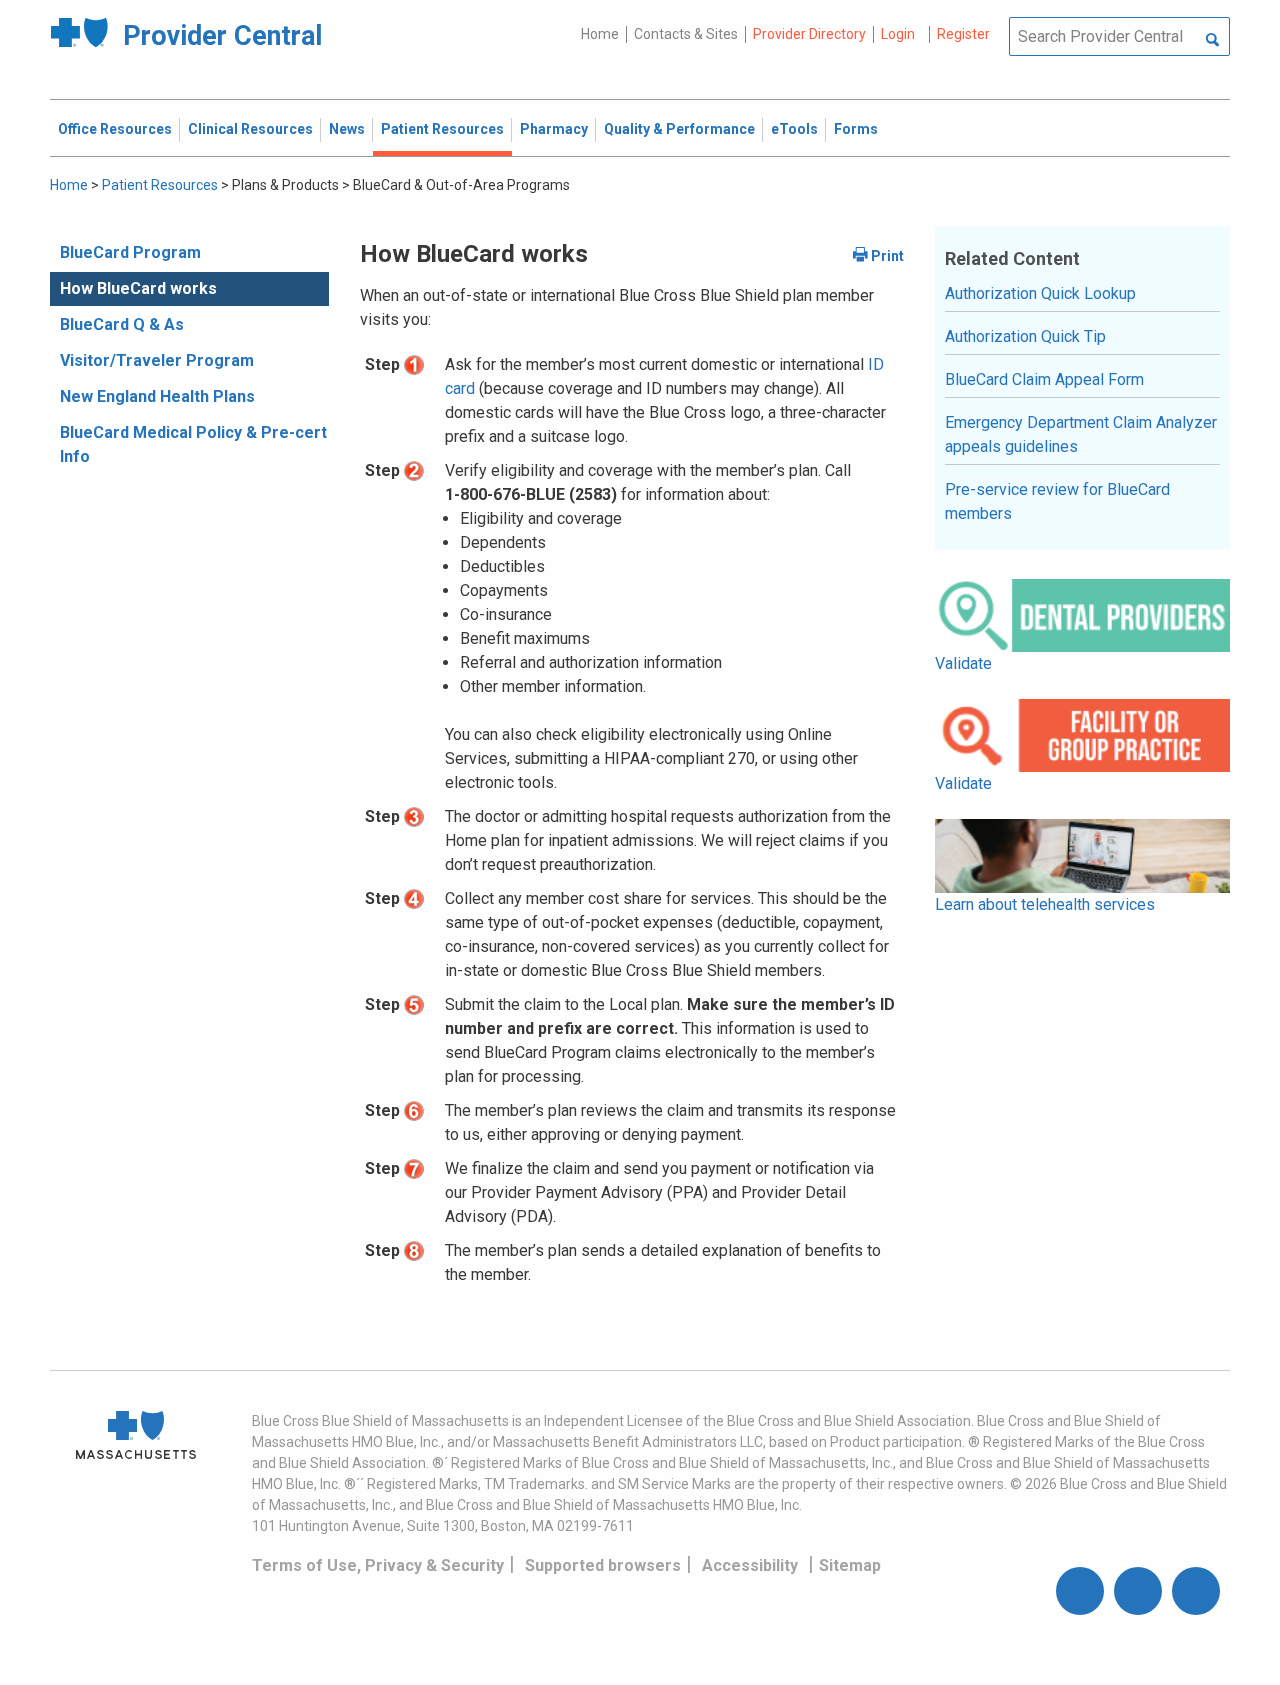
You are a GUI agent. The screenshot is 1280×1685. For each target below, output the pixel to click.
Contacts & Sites (686, 34)
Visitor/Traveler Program (157, 360)
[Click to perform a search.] (1212, 41)
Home (600, 34)
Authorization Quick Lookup (1040, 293)
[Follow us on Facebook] (1080, 1591)
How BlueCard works (138, 288)
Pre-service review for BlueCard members (1057, 501)
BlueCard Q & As (122, 324)
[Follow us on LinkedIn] (1196, 1591)
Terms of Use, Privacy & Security (378, 1565)
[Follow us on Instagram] (1138, 1591)
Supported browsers (603, 1565)
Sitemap (850, 1565)
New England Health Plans (157, 396)
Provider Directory (809, 34)
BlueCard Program (130, 252)
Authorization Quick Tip (1025, 336)
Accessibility (750, 1565)
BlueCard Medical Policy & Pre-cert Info (193, 444)
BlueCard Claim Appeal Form (1044, 379)
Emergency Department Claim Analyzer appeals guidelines (1081, 434)
